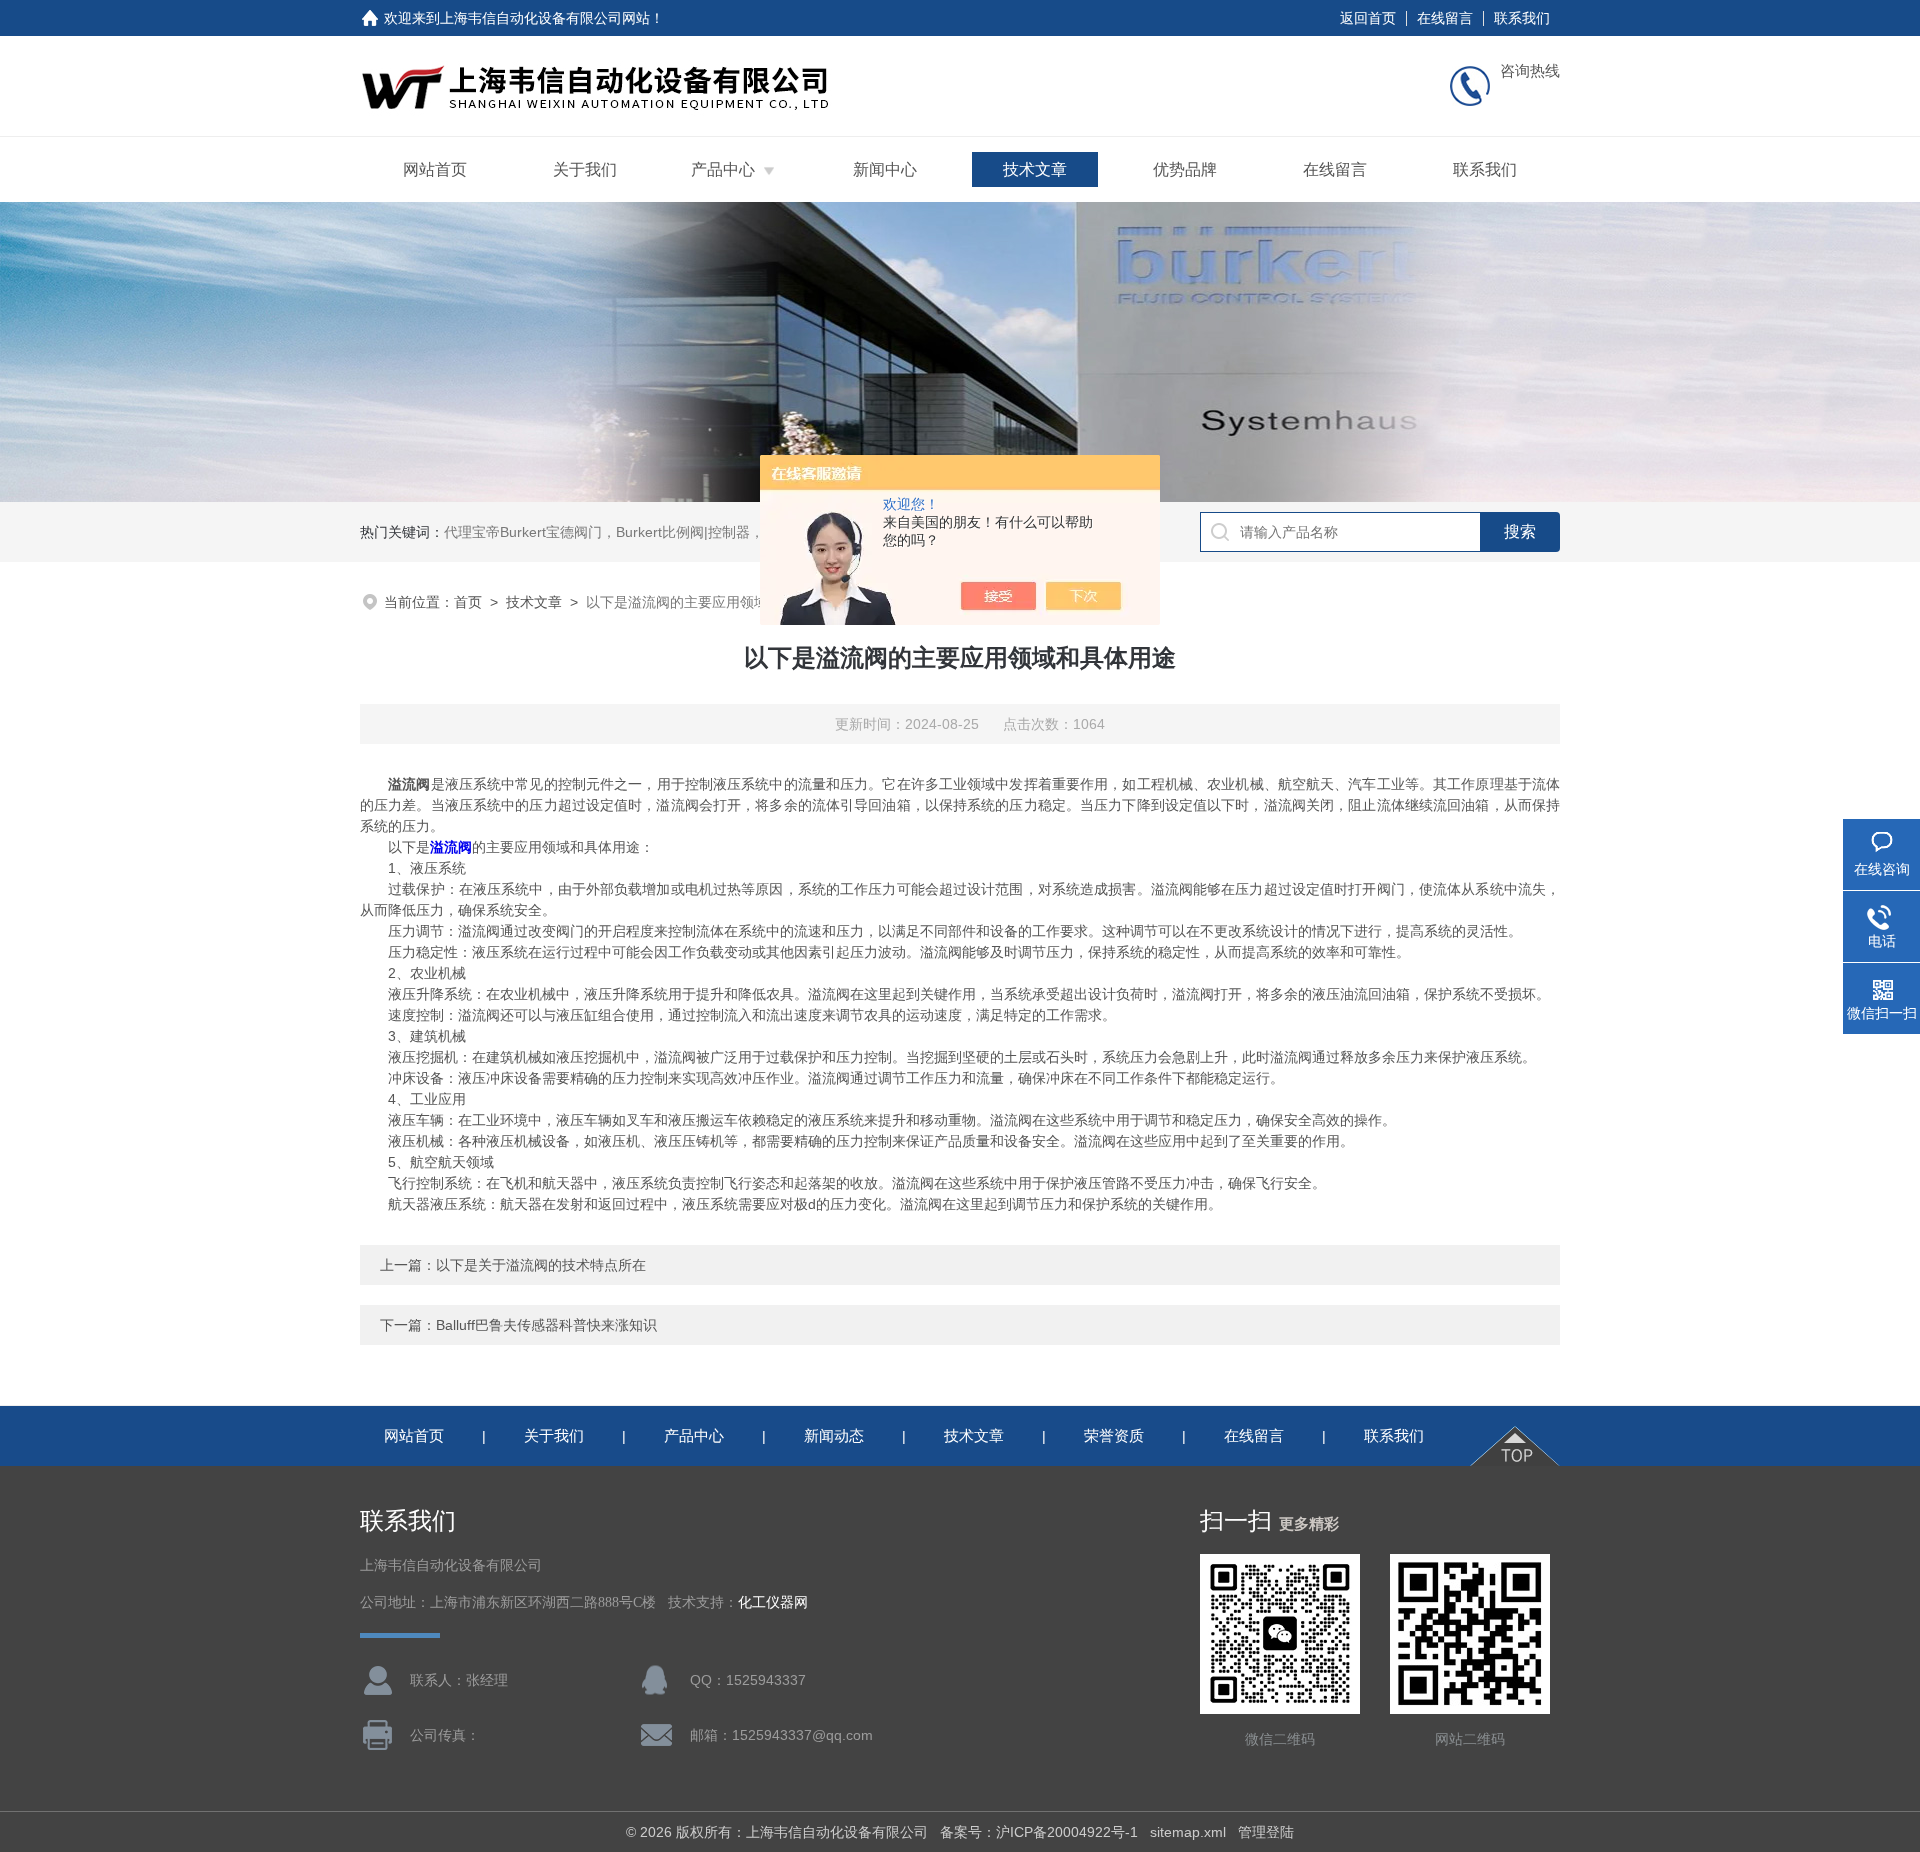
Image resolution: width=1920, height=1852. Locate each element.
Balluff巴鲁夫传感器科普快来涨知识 (546, 1325)
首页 (468, 602)
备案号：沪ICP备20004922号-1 (1039, 1832)
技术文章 (1035, 169)
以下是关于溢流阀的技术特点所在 (541, 1265)
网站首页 (435, 169)
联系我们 (1522, 18)
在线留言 (1445, 18)
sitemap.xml (1188, 1832)
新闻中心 (885, 169)
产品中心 (723, 169)
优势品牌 (1185, 169)
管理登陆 (1266, 1832)
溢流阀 (451, 847)
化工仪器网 (773, 1602)
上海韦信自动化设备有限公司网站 (545, 18)
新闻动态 (834, 1435)
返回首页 (1368, 18)
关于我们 (585, 169)
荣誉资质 (1114, 1435)
